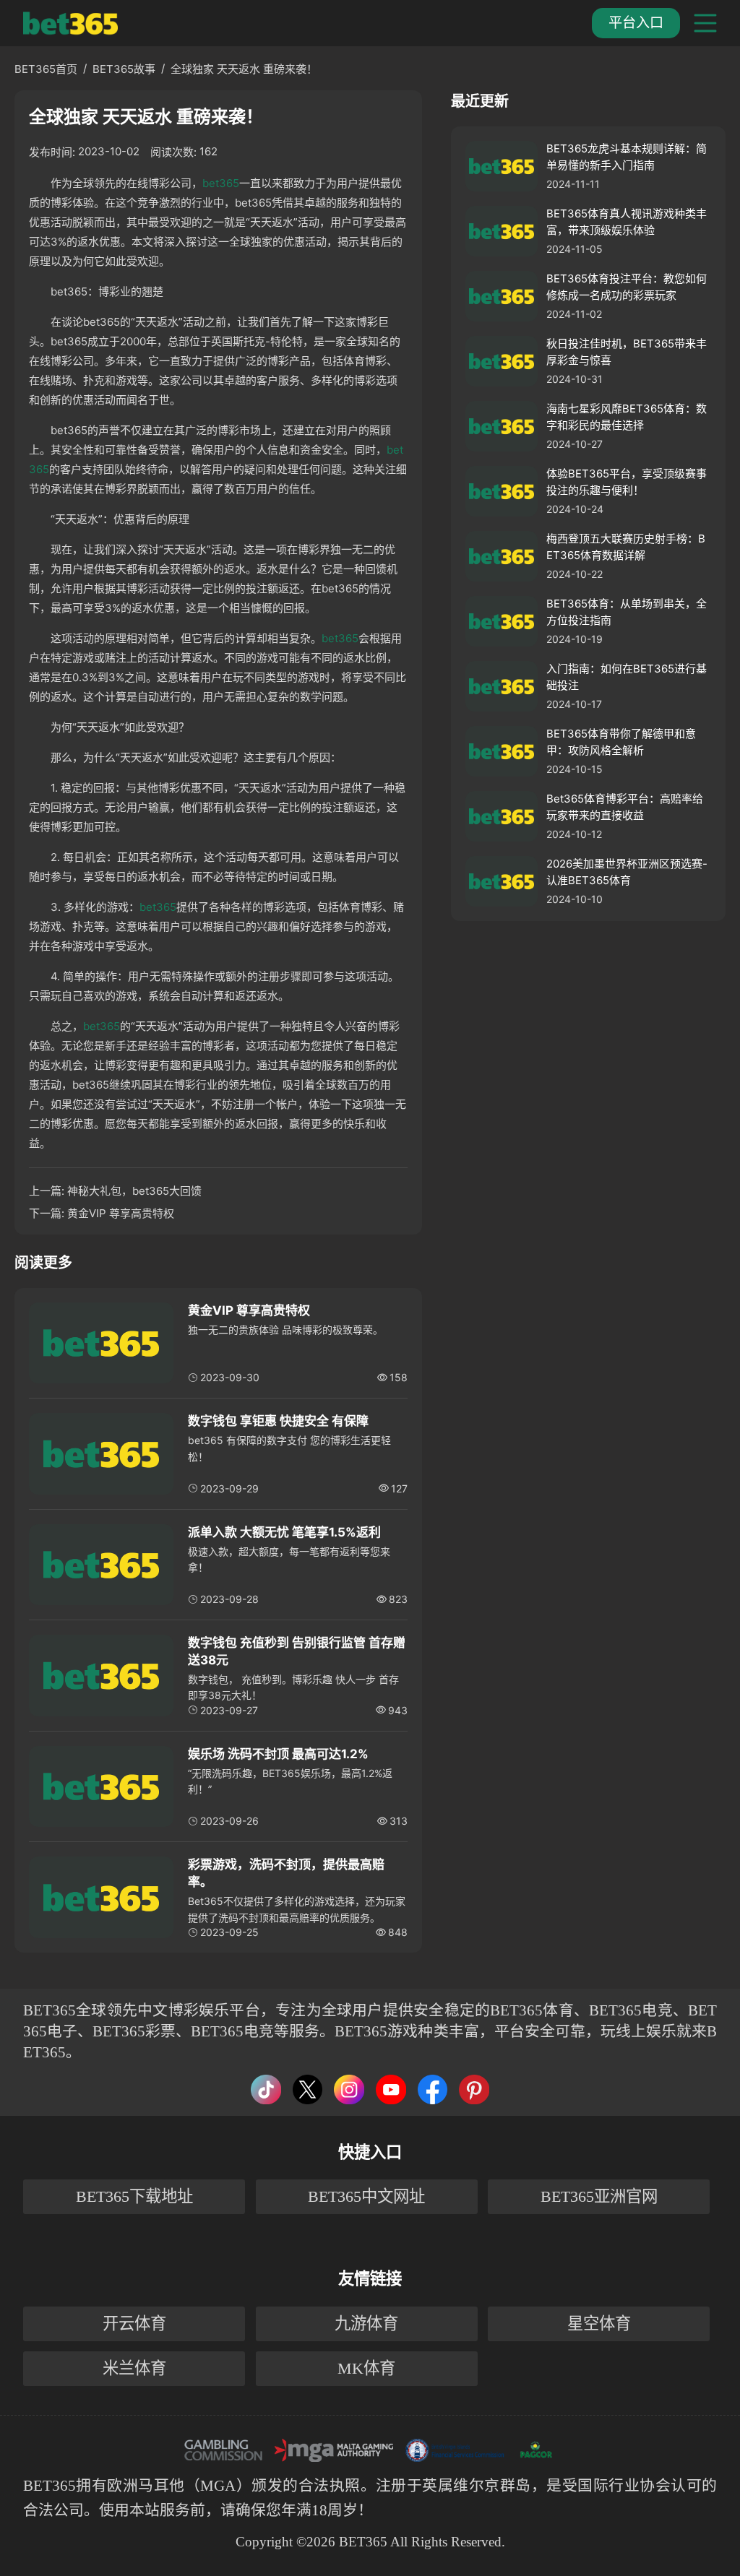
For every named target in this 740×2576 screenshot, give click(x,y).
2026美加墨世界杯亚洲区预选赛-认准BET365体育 (627, 872)
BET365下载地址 (134, 2196)
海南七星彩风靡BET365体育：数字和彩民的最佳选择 (627, 417)
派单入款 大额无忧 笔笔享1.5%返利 (284, 1532)
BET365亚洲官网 (599, 2196)
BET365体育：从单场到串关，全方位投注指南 (627, 612)
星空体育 (599, 2324)
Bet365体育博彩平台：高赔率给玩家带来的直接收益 (625, 807)
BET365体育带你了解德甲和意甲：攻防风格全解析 (621, 742)
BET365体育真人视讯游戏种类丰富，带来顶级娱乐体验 (627, 222)
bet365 (221, 183)
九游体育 (366, 2324)
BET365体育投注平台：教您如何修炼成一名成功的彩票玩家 (627, 287)
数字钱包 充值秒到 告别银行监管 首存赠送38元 (297, 1651)
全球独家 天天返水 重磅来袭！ (244, 69)
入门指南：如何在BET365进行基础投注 (627, 677)
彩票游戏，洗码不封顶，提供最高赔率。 (286, 1873)
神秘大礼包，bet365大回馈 (134, 1191)
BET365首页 (46, 69)
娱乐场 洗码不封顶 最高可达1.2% (278, 1754)
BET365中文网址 (366, 2196)
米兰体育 (134, 2368)
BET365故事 (124, 69)
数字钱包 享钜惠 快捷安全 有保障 (278, 1421)
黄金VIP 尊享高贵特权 (121, 1213)
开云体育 (134, 2324)
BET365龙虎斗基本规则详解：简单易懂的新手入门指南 (627, 157)
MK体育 (366, 2368)
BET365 (50, 2485)
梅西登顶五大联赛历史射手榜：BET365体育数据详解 (626, 547)
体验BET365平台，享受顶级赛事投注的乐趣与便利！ (627, 482)
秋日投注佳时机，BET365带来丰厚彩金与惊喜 (627, 352)
